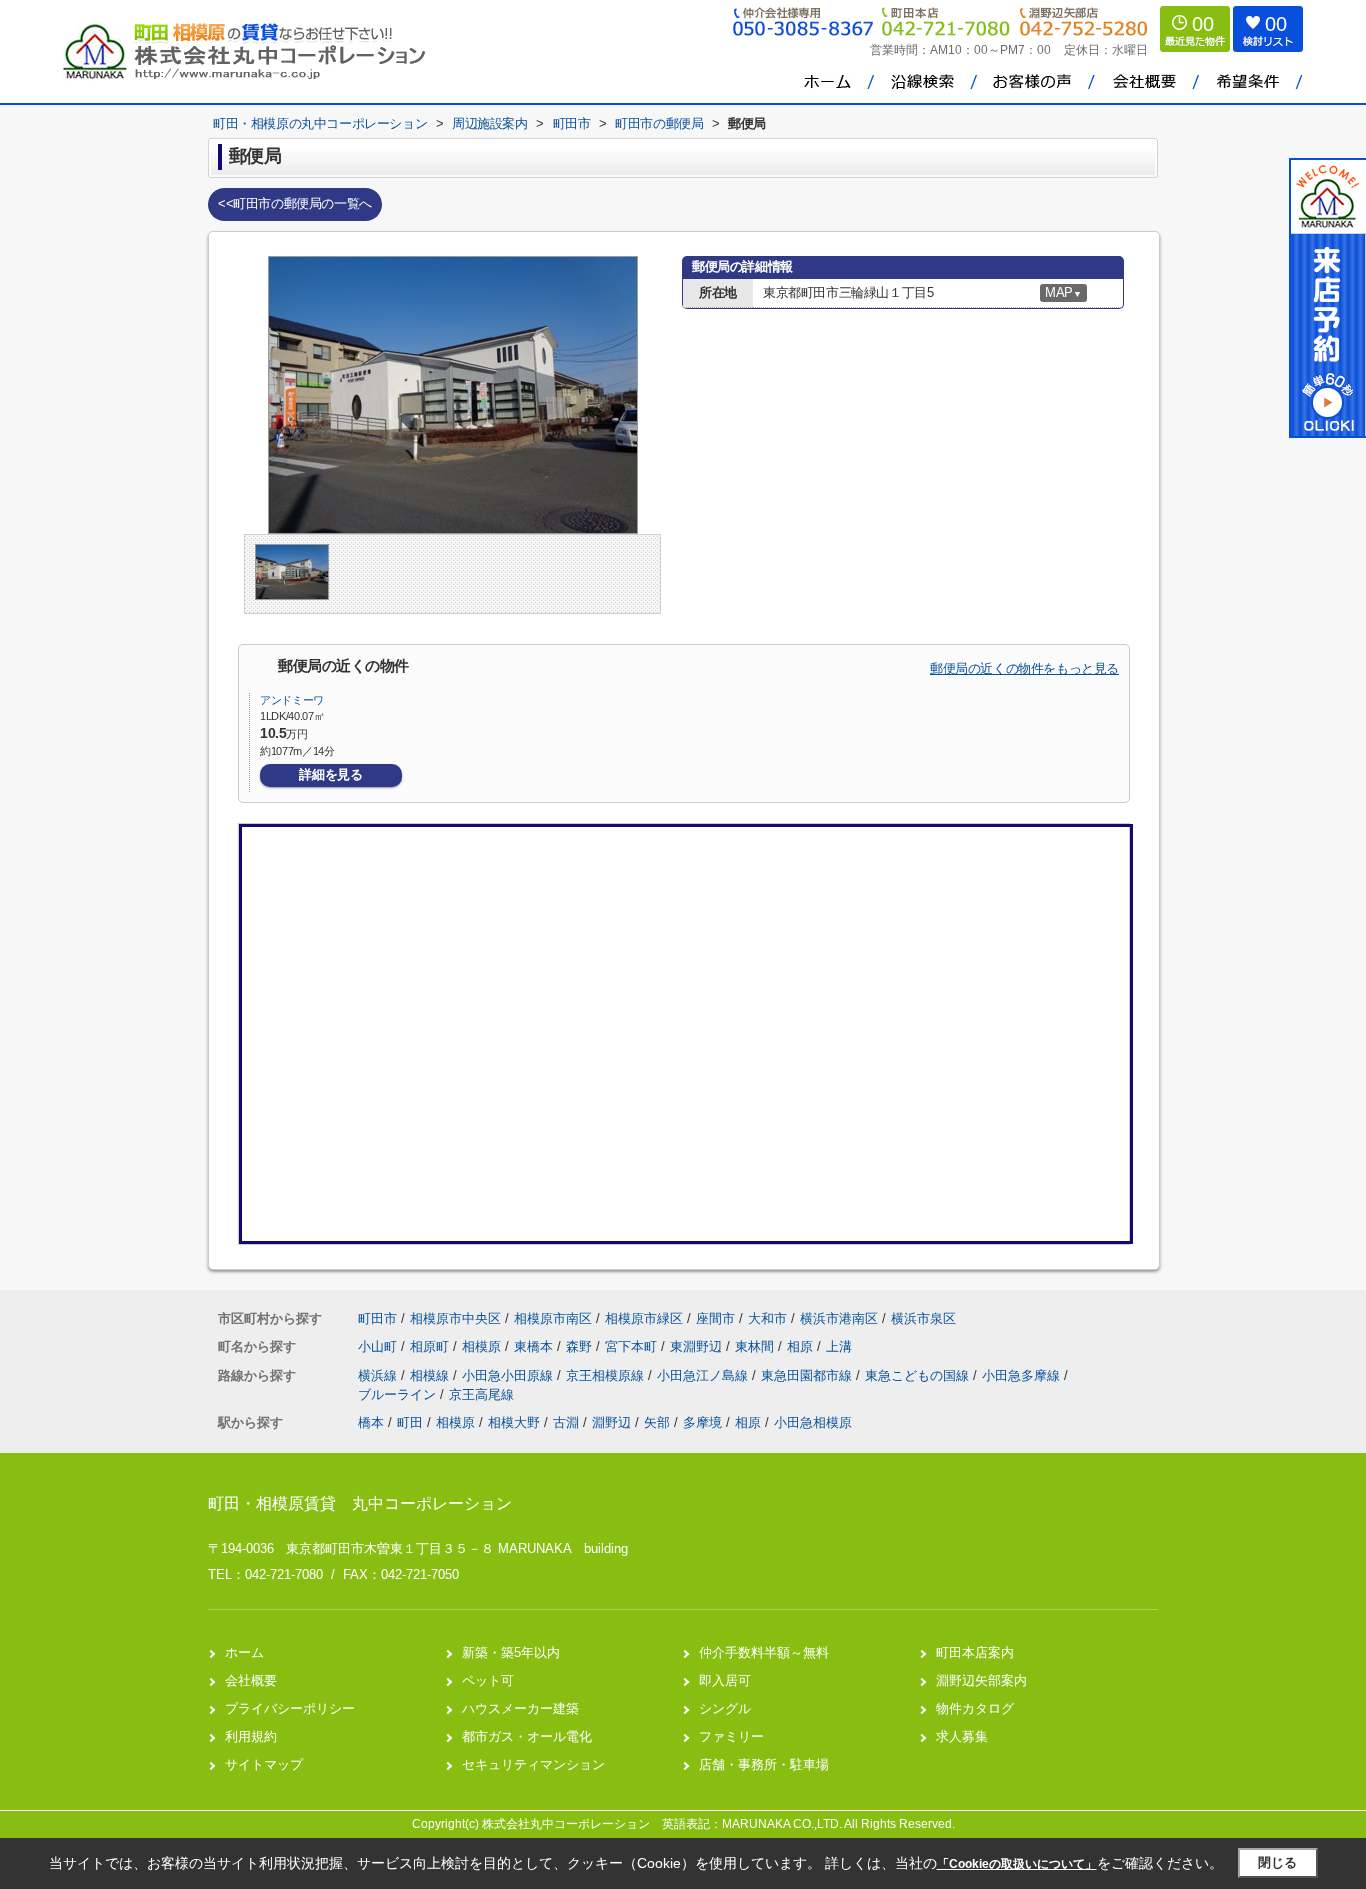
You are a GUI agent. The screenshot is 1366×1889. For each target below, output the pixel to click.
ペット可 (488, 1680)
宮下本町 (633, 1346)
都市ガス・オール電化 (527, 1736)
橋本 (371, 1422)
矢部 (657, 1422)
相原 (802, 1346)
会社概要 (251, 1680)
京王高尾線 (481, 1394)
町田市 (377, 1318)
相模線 (431, 1375)
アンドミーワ (292, 700)
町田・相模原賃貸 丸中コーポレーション (360, 1503)
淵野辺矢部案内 (981, 1680)
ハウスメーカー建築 (520, 1708)
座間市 (715, 1318)
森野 (581, 1346)
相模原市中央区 (455, 1318)
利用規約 (251, 1736)
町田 (410, 1422)
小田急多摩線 (1023, 1375)
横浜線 (379, 1375)
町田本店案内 (975, 1652)
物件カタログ (975, 1708)
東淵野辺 (698, 1346)
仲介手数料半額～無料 (764, 1652)
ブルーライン (399, 1394)
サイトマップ (264, 1764)
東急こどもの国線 (919, 1375)
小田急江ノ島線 (704, 1375)
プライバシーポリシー (290, 1708)
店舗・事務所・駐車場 (764, 1764)
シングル (725, 1708)
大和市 (767, 1318)
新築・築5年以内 (511, 1652)
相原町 (431, 1346)
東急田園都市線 (808, 1375)
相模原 (483, 1346)
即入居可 (725, 1680)
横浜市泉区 (923, 1318)
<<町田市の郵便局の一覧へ (295, 203)
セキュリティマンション (533, 1764)
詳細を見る (330, 774)
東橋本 (535, 1346)
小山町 (379, 1346)
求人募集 (962, 1736)
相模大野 (514, 1422)
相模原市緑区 (644, 1318)
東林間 (756, 1346)
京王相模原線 (607, 1375)
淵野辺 (611, 1422)
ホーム (244, 1652)
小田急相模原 (813, 1422)
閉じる (1277, 1862)
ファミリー (731, 1736)
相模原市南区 (553, 1318)
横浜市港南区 (839, 1318)
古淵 (566, 1422)
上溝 (839, 1346)
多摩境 (702, 1422)
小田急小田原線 (509, 1375)
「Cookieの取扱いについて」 (1017, 1864)
